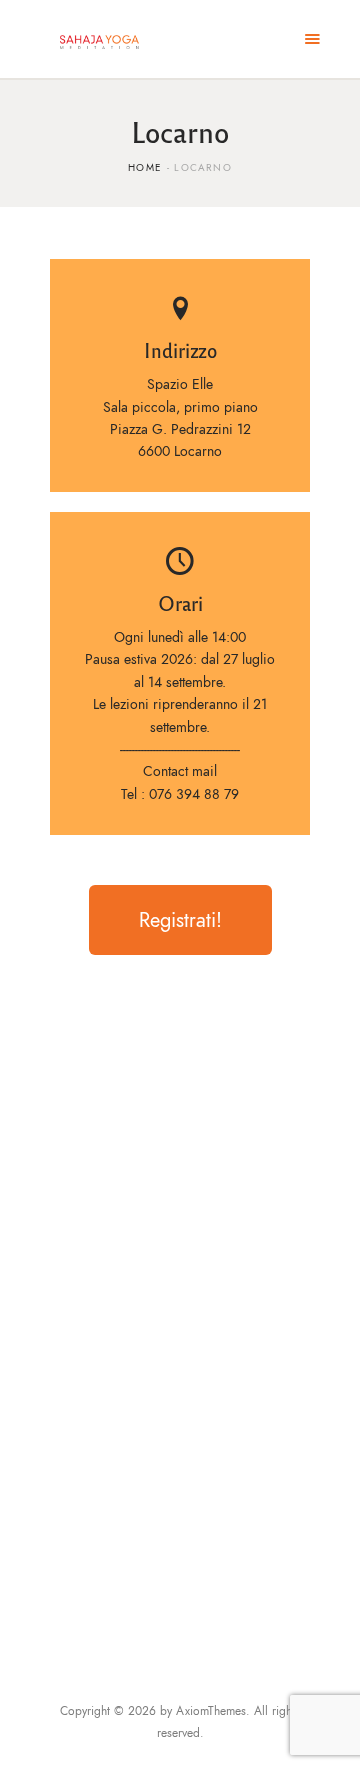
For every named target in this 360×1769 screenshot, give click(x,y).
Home (145, 168)
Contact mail (180, 771)
